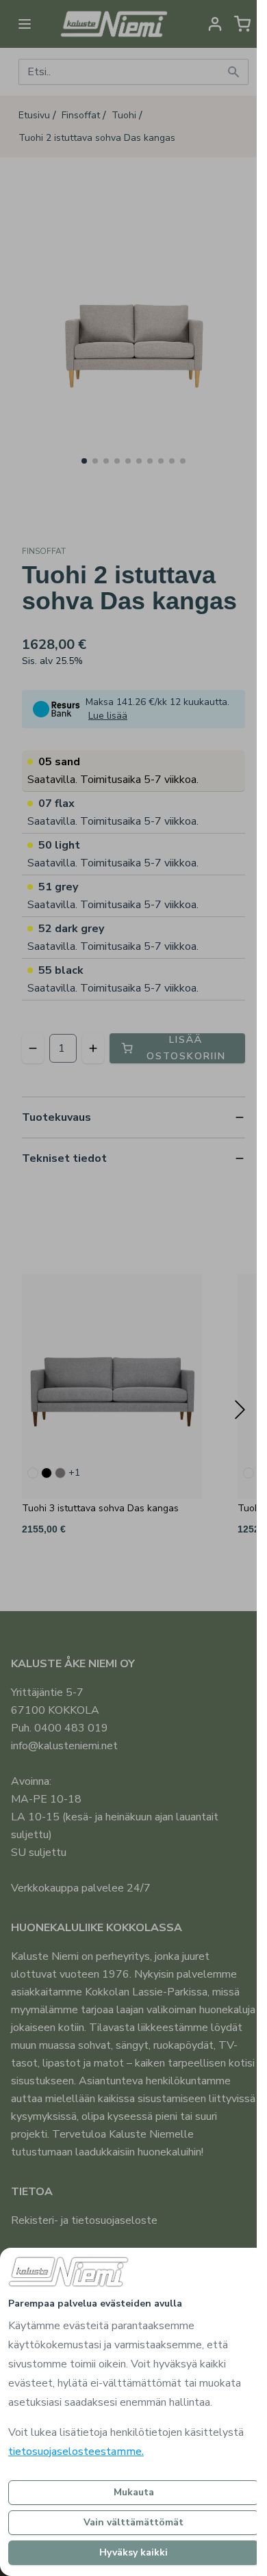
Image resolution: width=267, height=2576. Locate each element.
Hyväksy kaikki (133, 2552)
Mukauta (134, 2492)
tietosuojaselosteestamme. (76, 2452)
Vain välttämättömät (133, 2522)
